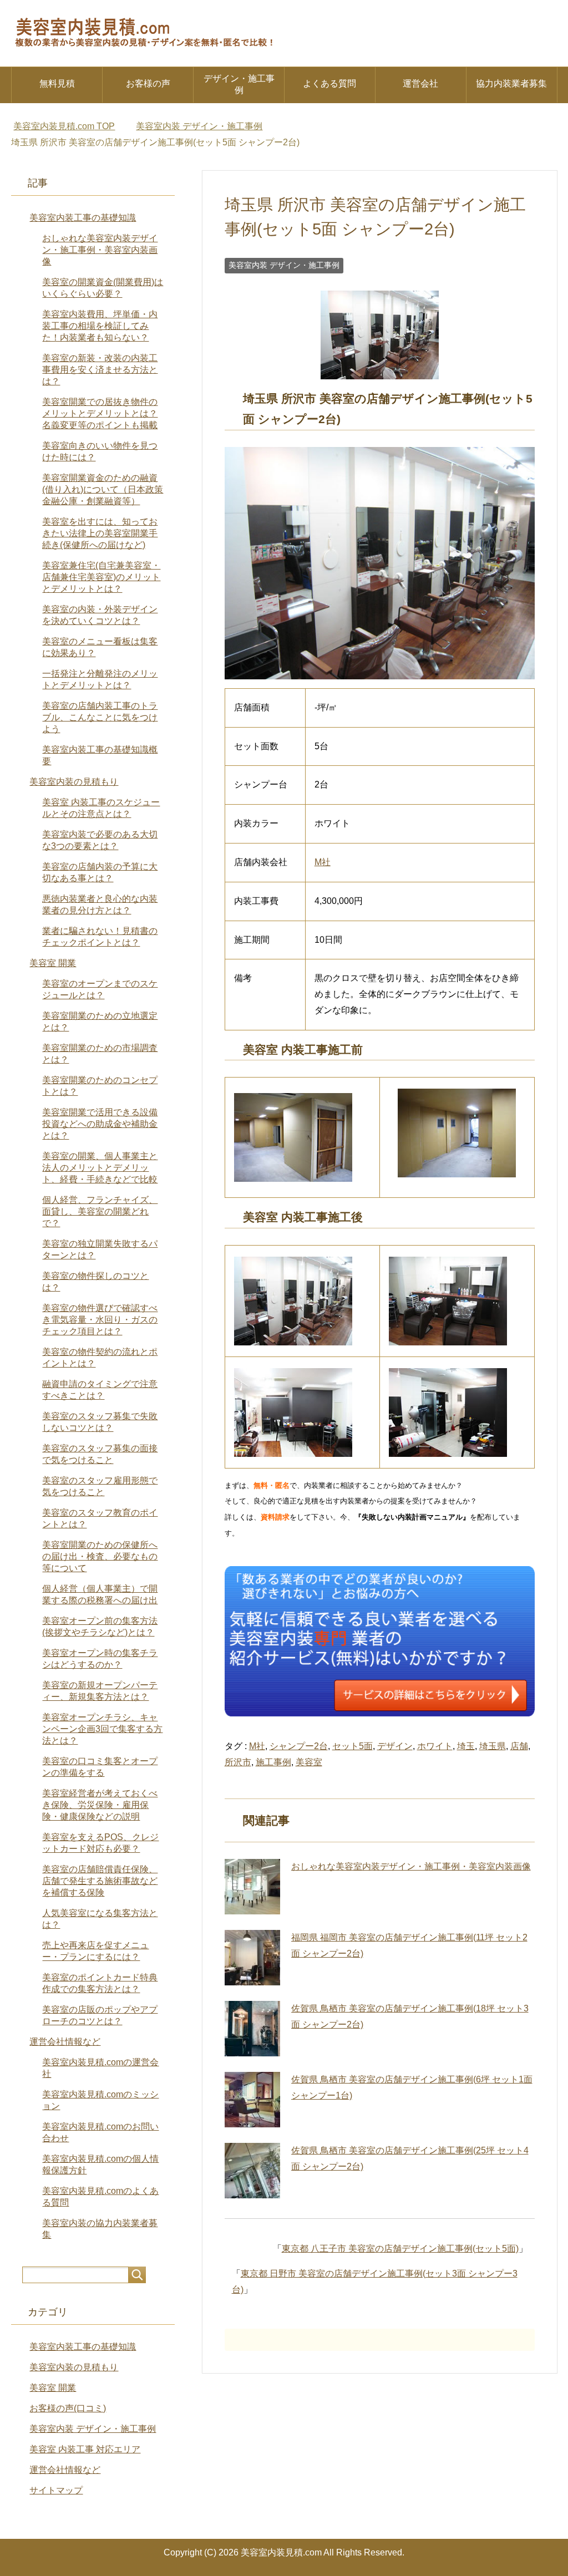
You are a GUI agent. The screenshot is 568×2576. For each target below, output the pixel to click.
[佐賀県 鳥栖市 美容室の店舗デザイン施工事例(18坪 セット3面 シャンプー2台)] (252, 2029)
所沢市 (238, 1762)
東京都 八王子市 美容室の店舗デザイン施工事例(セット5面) (400, 2249)
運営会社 (420, 83)
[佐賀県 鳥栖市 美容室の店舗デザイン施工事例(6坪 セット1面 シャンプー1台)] (252, 2100)
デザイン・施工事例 (239, 84)
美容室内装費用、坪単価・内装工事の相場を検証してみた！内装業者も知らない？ (100, 326)
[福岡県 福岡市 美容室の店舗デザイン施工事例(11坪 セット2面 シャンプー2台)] (252, 1958)
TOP (64, 126)
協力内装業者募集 (511, 83)
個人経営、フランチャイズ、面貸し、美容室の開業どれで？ (100, 1211)
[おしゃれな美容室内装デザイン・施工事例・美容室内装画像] (252, 1887)
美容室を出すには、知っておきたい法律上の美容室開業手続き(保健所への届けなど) (100, 533)
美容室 (309, 1762)
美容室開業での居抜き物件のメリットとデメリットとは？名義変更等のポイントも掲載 (100, 413)
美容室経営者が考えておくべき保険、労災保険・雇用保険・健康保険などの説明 (100, 1805)
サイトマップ (56, 2490)
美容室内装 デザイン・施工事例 (284, 265)
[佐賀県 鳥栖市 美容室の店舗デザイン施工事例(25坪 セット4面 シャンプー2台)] (252, 2171)
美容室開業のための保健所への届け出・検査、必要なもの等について (100, 1556)
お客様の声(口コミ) (68, 2408)
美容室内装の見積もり (74, 782)
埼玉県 (493, 1746)
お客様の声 (148, 83)
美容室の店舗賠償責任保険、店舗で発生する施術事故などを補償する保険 (100, 1881)
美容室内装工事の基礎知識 (83, 218)
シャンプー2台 (299, 1746)
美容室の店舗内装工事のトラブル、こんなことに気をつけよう (100, 717)
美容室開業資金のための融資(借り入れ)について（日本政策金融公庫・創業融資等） (103, 489)
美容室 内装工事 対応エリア (85, 2449)
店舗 (519, 1746)
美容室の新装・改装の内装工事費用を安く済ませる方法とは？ (100, 370)
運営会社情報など (65, 2042)
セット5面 (353, 1746)
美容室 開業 (53, 963)
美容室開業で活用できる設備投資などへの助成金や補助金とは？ (100, 1124)
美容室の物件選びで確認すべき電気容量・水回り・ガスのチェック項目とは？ (100, 1320)
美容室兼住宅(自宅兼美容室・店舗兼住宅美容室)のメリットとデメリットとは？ (101, 577)
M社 (323, 862)
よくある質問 (329, 83)
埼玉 (466, 1746)
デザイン (395, 1746)
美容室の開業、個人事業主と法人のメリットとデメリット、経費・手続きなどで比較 (100, 1168)
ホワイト (435, 1746)
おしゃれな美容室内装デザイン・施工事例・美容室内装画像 (411, 1866)
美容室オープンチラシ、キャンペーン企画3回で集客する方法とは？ (102, 1729)
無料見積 (57, 83)
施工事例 (273, 1762)
